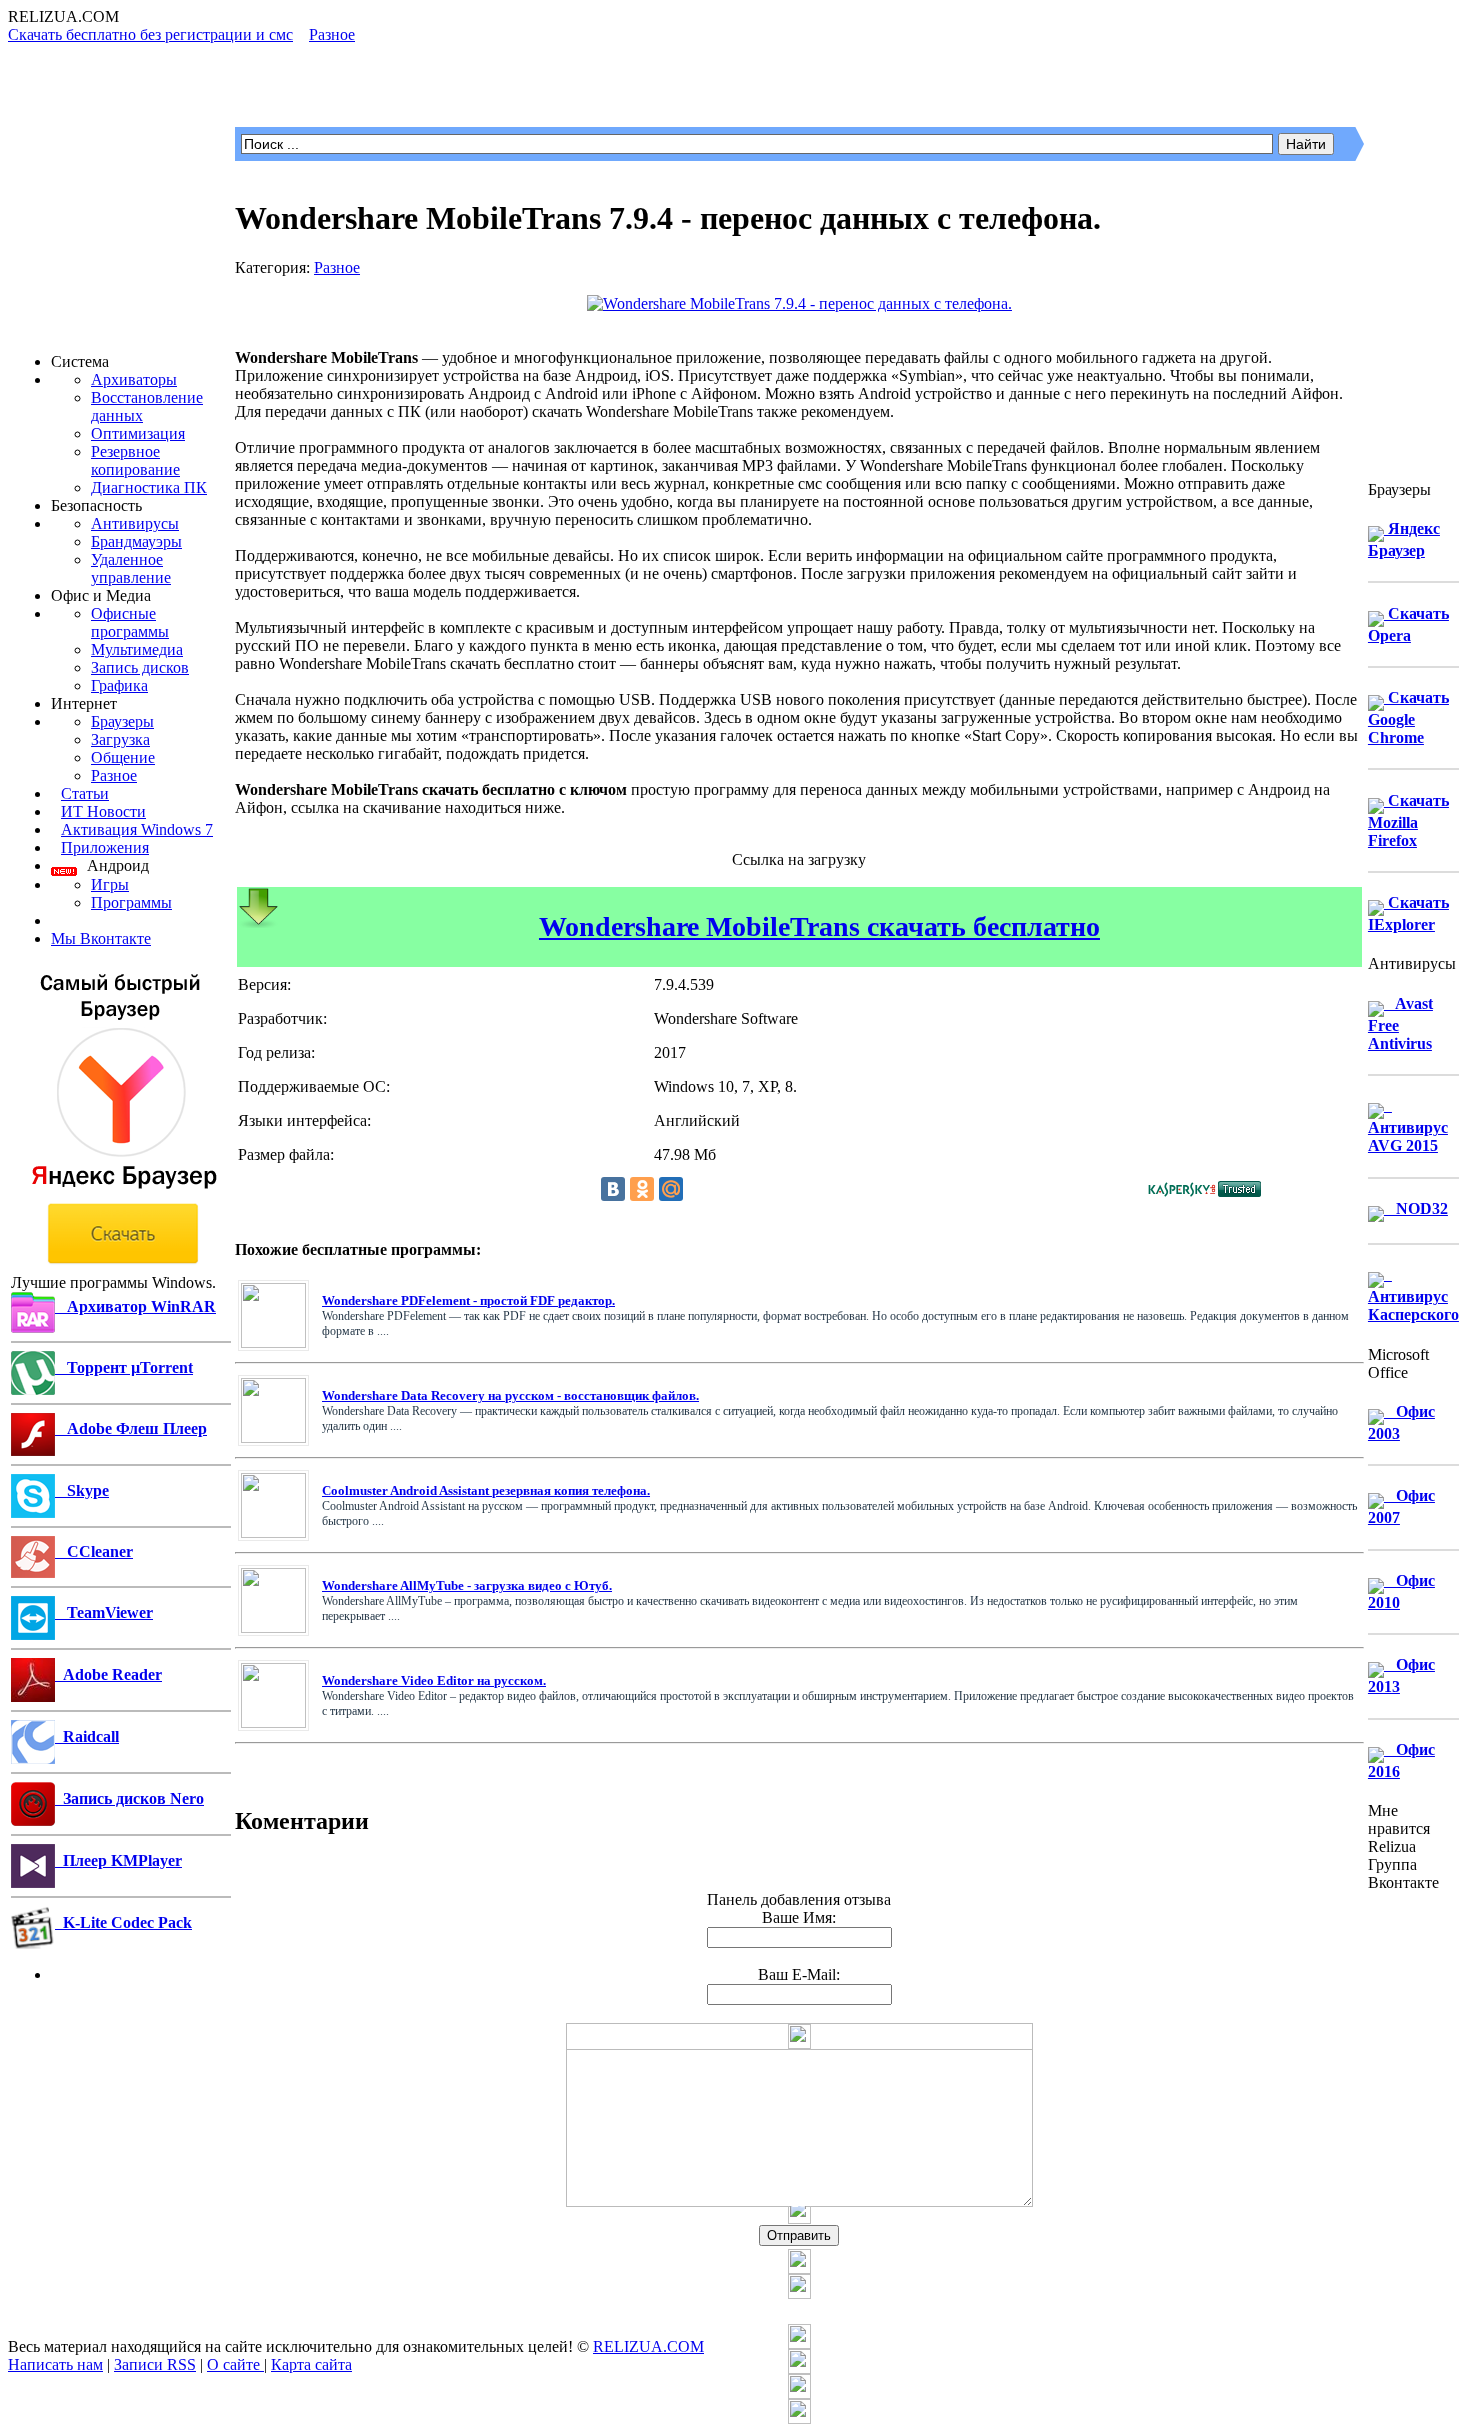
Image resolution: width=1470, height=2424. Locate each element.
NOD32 (1416, 1208)
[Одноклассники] (642, 1189)
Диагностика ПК (149, 487)
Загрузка (120, 739)
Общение (123, 757)
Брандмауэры (136, 541)
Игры (110, 884)
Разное (114, 775)
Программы (131, 902)
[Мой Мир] (671, 1189)
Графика (119, 685)
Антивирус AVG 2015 (1408, 1125)
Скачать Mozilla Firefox (1408, 820)
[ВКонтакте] (613, 1189)
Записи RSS (155, 2364)
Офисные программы (130, 622)
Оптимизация (138, 433)
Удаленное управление (131, 568)
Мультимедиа (137, 649)
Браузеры (122, 721)
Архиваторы (134, 379)
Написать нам (55, 2364)
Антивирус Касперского (1413, 1294)
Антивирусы (135, 523)
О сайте (235, 2364)
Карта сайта (311, 2364)
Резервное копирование (135, 460)
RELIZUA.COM (648, 2346)
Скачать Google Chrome (1408, 717)
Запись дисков (140, 667)
